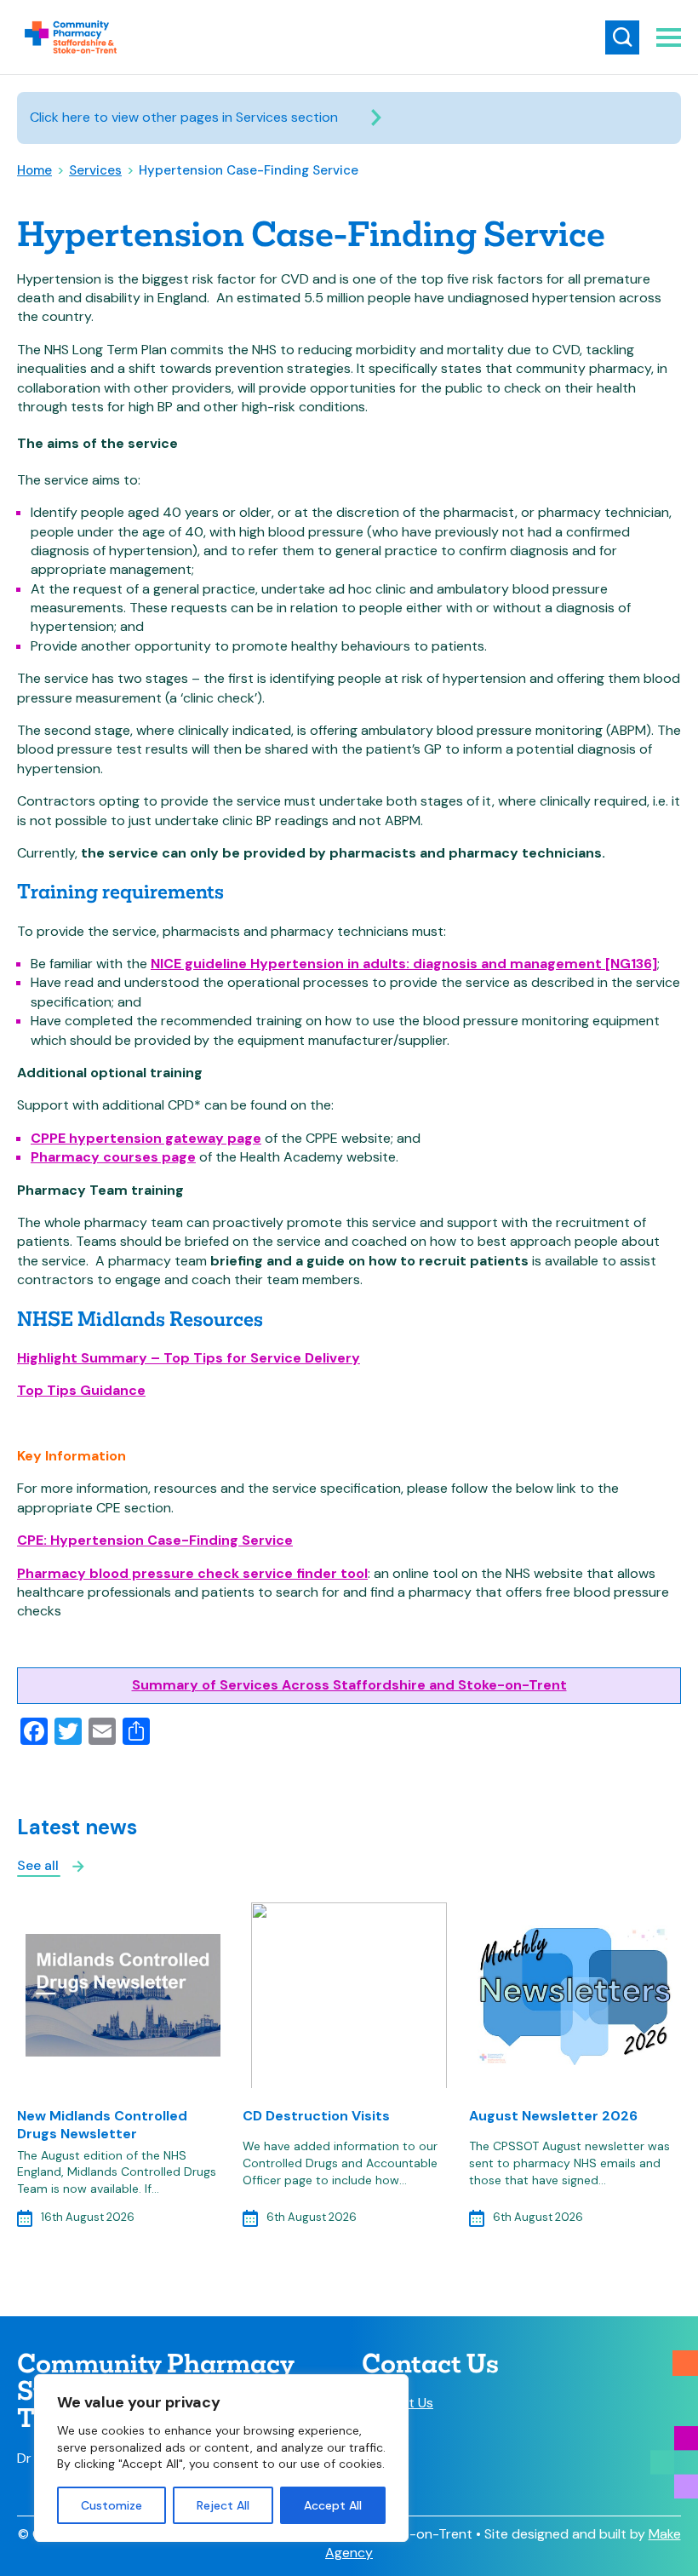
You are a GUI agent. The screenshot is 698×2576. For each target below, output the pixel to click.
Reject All (223, 2505)
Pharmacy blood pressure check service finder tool (192, 1573)
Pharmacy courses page (113, 1157)
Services (95, 170)
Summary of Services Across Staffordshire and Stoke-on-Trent (349, 1685)
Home (34, 170)
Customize (112, 2505)
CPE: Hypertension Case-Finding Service (155, 1540)
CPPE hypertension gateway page (146, 1138)
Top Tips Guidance (81, 1390)
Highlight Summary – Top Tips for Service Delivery (189, 1358)
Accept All (333, 2505)
